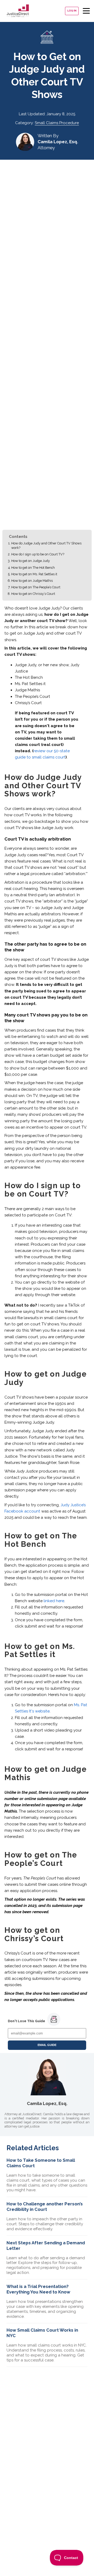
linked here (54, 1601)
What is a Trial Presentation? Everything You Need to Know (38, 2289)
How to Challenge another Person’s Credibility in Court (45, 2207)
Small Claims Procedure (57, 123)
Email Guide (47, 2045)
